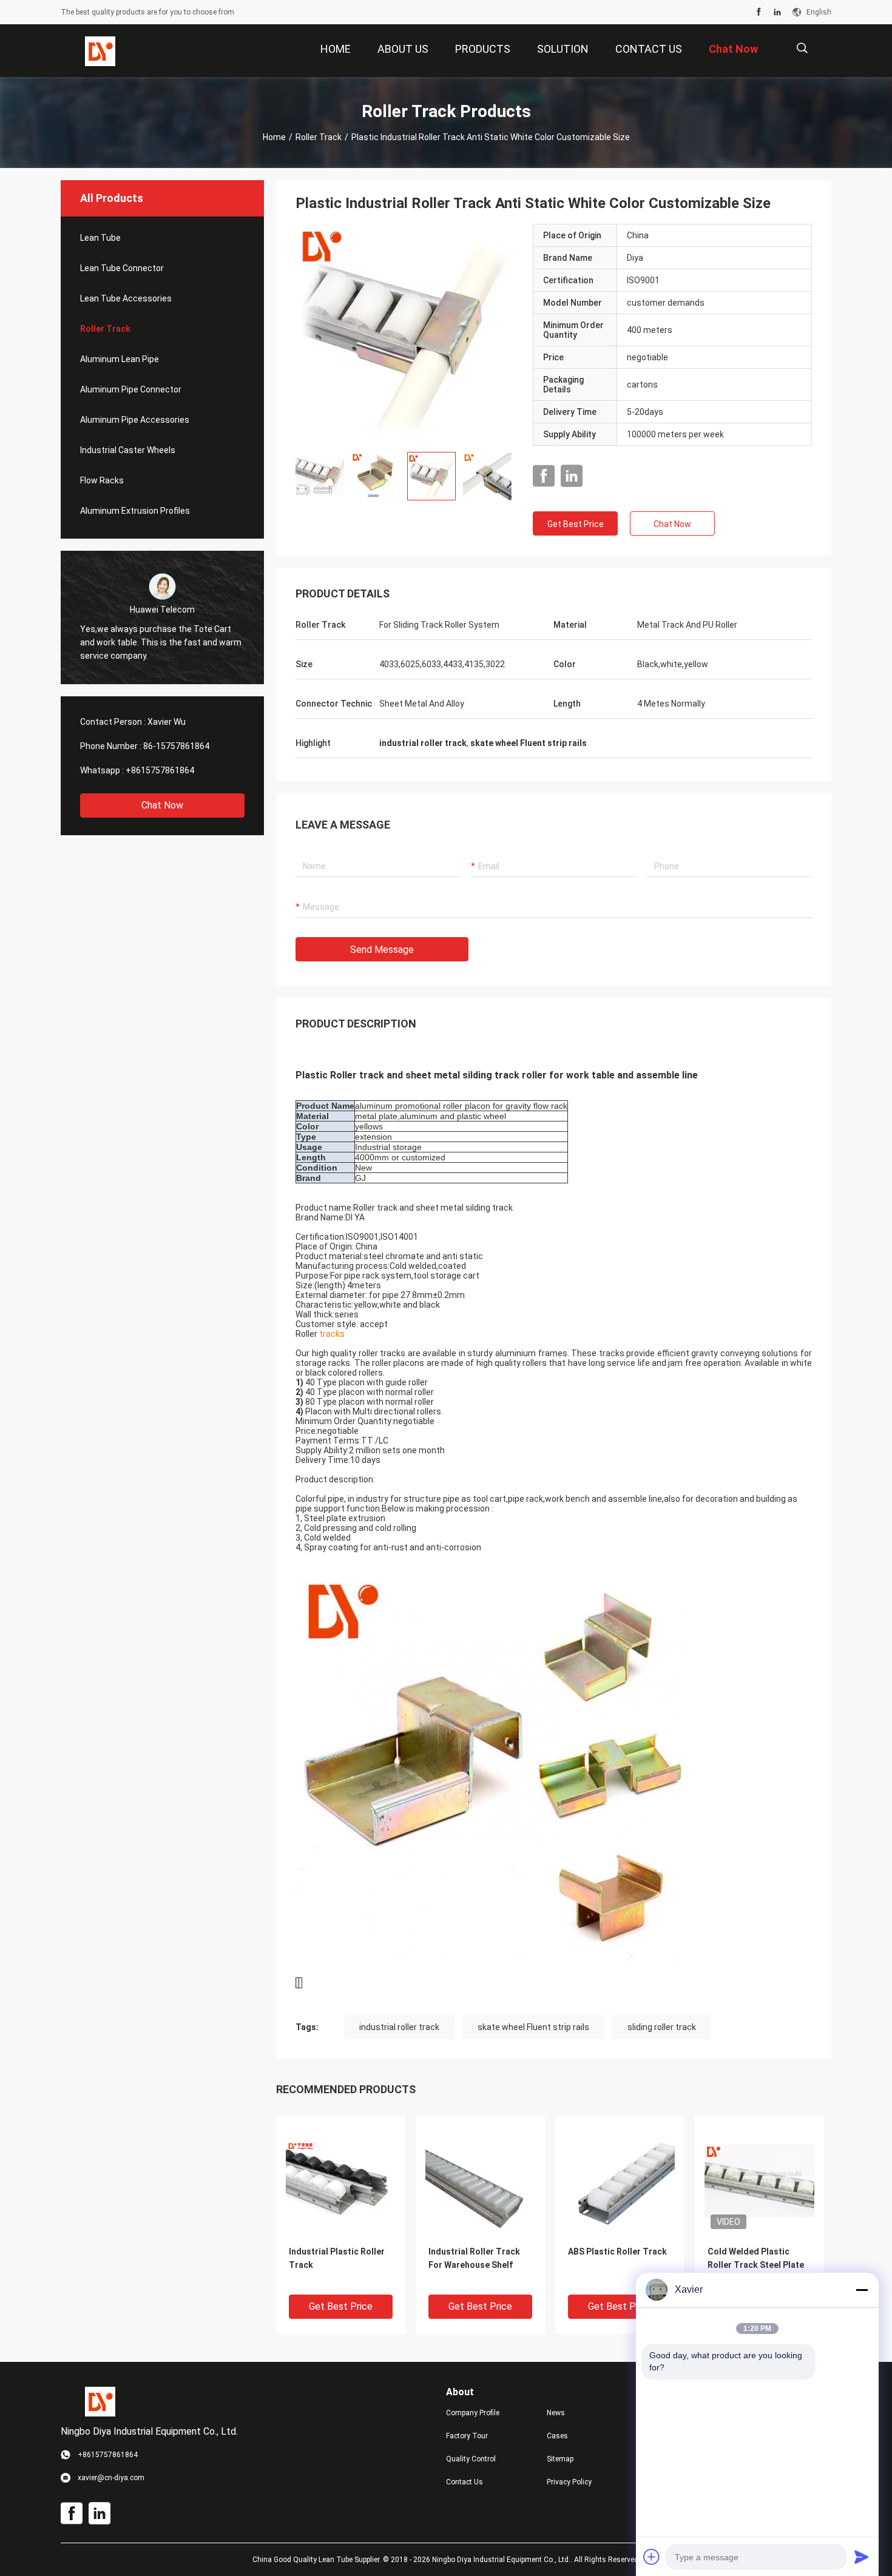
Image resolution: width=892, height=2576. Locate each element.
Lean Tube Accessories (126, 298)
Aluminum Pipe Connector (131, 389)
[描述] (802, 48)
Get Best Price (576, 524)
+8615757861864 (160, 770)
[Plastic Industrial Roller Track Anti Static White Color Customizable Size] (405, 333)
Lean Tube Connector (122, 268)
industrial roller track (399, 2027)
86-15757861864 (176, 746)
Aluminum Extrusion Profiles (135, 511)
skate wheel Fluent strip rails (533, 2027)
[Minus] (862, 2290)
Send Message (382, 950)
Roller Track (319, 137)
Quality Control (471, 2459)
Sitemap (560, 2459)
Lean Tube (100, 238)
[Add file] (652, 2557)
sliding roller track (662, 2027)
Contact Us (465, 2482)
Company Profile (473, 2413)
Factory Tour (467, 2436)
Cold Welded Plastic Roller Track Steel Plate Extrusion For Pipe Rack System (756, 2266)
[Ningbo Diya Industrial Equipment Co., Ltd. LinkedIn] (777, 12)
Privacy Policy (569, 2482)
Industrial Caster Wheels (128, 450)
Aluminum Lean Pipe (120, 359)
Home (274, 137)
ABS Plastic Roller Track (617, 2251)
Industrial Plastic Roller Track (337, 2258)
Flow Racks (102, 480)
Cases (557, 2436)
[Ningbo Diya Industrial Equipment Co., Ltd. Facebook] (759, 12)
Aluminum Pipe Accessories (135, 420)
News (556, 2413)
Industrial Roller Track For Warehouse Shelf (474, 2258)
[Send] (862, 2557)
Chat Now (162, 805)
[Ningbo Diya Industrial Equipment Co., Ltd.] (100, 51)
